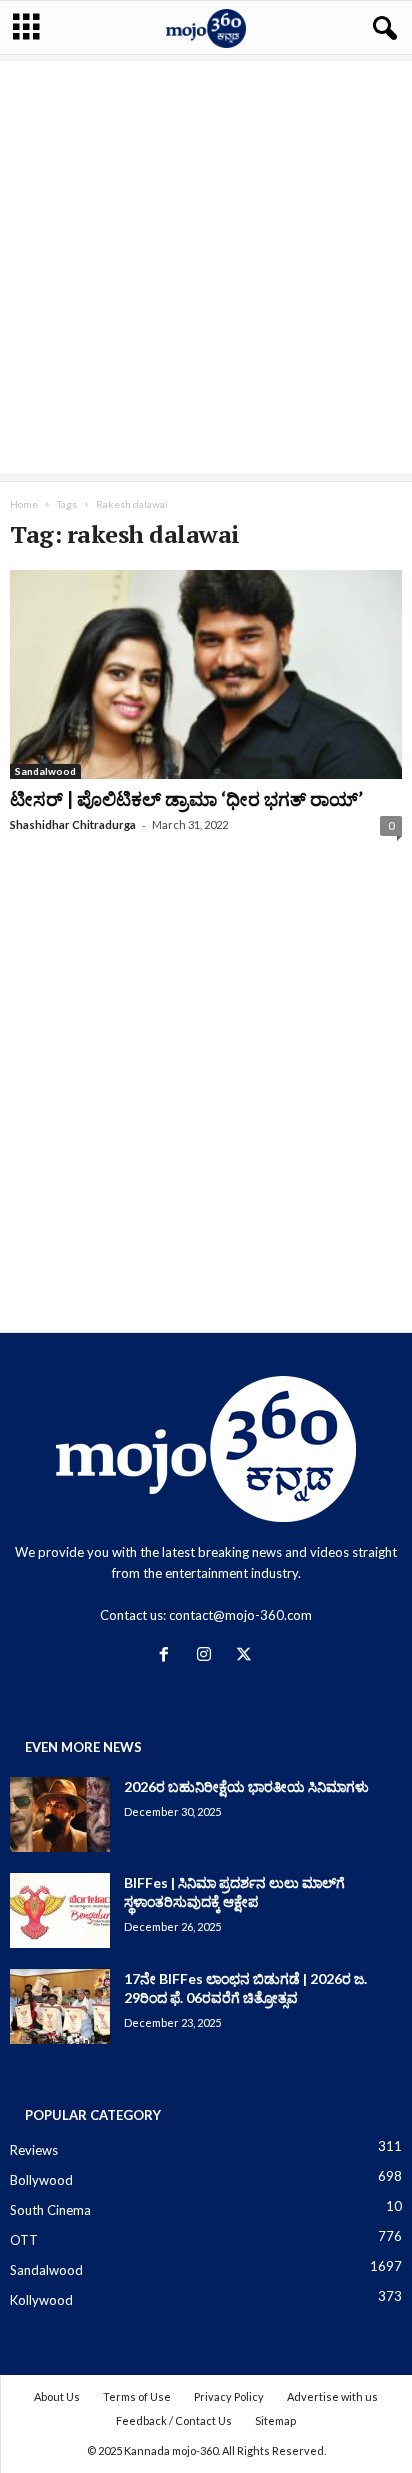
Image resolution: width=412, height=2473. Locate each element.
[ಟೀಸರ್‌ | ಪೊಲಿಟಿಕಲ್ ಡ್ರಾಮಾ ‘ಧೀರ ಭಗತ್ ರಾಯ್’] (206, 674)
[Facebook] (168, 1656)
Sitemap (275, 2420)
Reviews (34, 2150)
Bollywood (41, 2180)
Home (24, 504)
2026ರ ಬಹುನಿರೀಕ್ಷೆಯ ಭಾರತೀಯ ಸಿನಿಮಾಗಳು (246, 1786)
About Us (57, 2396)
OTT (24, 2240)
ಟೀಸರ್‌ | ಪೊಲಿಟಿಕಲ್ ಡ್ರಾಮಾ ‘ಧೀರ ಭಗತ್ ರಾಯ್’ (186, 798)
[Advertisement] (206, 267)
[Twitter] (246, 1656)
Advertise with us (332, 2396)
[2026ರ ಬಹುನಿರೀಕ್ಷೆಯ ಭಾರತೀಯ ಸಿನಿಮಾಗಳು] (60, 1814)
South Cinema (50, 2210)
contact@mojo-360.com (240, 1615)
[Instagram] (208, 1656)
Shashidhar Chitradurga (73, 824)
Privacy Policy (229, 2396)
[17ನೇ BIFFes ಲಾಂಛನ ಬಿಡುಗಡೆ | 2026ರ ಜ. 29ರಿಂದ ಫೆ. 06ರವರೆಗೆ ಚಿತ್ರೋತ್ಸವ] (60, 2006)
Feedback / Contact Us (174, 2420)
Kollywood (41, 2300)
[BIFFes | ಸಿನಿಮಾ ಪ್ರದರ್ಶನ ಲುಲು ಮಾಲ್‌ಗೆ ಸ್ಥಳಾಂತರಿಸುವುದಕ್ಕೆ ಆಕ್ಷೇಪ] (60, 1910)
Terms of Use (137, 2396)
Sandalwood (45, 771)
